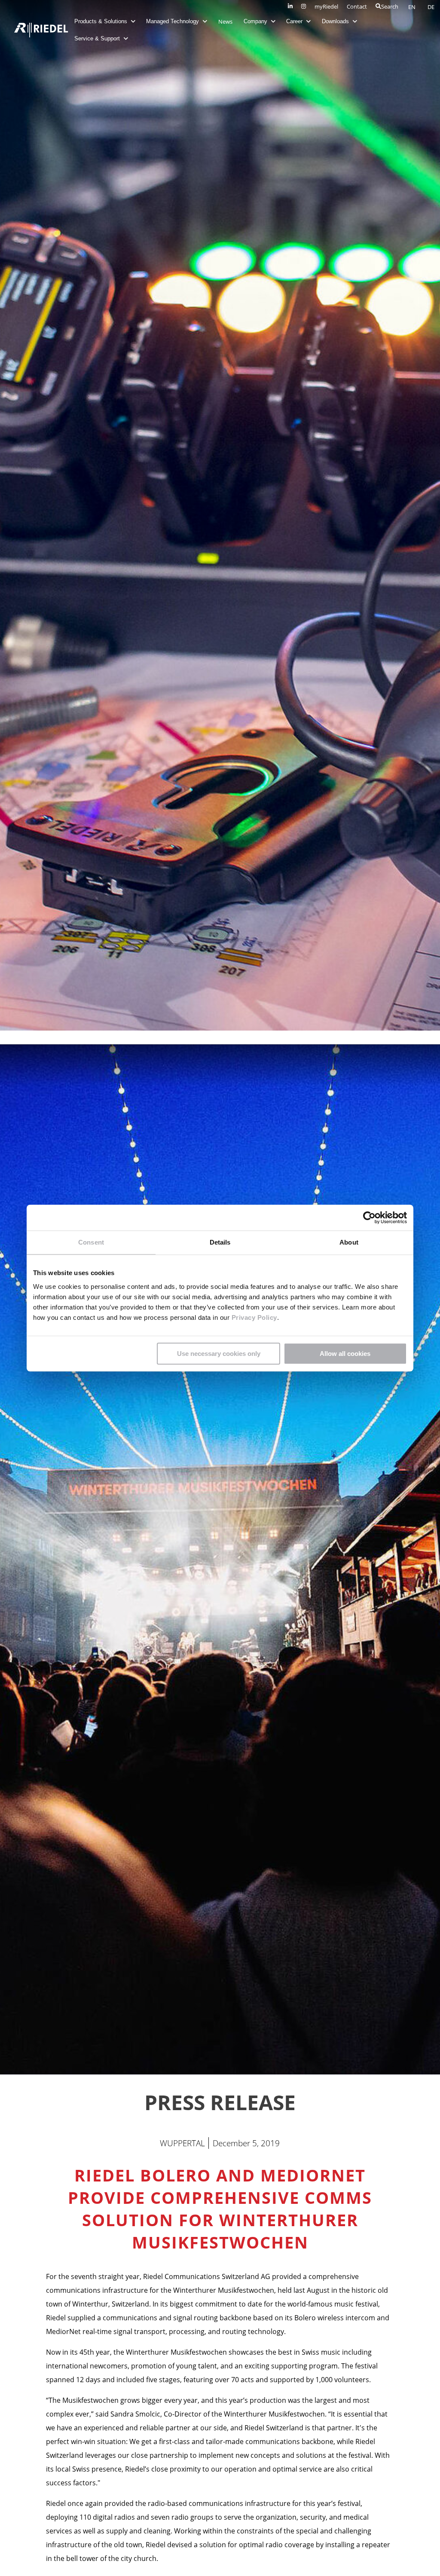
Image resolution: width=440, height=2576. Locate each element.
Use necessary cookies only (219, 1354)
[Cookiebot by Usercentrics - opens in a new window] (369, 1218)
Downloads (336, 21)
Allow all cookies (345, 1354)
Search (390, 6)
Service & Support (98, 38)
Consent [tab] (91, 1242)
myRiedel (326, 6)
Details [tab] (220, 1242)
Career (295, 21)
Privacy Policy (253, 1317)
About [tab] (349, 1242)
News (225, 21)
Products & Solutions (102, 21)
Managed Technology (173, 21)
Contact (357, 6)
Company (256, 21)
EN (412, 7)
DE (431, 7)
